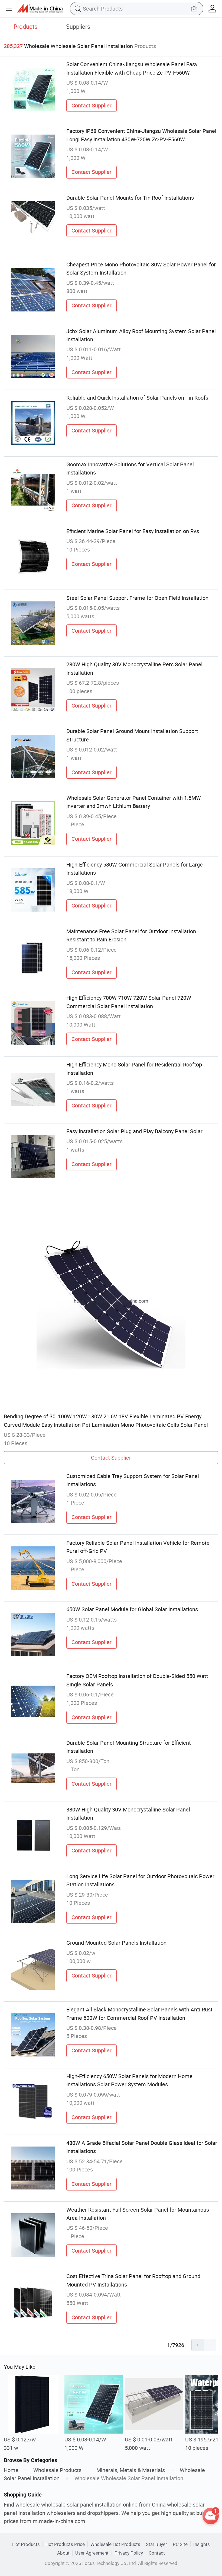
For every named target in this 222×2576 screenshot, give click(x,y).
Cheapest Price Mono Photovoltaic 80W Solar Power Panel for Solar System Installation (141, 268)
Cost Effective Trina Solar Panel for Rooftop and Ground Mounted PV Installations (133, 2280)
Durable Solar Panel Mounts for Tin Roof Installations (130, 198)
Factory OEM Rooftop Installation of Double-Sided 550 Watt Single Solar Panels (137, 1680)
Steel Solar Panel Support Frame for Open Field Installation (137, 598)
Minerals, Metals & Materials (131, 2470)
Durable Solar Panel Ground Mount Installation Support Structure (132, 735)
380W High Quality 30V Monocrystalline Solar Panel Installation (128, 1814)
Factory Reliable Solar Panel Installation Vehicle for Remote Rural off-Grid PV (138, 1547)
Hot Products (26, 2544)
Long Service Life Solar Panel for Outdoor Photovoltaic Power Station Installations (140, 1880)
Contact (157, 2553)
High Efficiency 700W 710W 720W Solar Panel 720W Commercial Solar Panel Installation (129, 1002)
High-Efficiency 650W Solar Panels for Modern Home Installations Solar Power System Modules (129, 2080)
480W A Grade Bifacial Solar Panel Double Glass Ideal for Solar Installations (142, 2147)
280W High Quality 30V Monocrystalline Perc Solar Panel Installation (134, 668)
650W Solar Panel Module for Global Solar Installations (132, 1609)
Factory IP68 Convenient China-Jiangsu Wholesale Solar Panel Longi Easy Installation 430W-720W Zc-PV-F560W (141, 135)
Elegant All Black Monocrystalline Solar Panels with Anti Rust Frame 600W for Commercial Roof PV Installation (139, 2013)
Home (11, 2470)
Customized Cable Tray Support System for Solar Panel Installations (133, 1480)
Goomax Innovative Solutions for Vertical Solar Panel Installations (130, 468)
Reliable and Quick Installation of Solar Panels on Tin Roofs (137, 398)
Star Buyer (156, 2544)
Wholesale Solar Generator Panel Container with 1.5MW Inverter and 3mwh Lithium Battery (134, 802)
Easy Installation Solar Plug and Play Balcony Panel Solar (134, 1131)
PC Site (180, 2544)
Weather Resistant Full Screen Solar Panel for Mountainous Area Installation (138, 2214)
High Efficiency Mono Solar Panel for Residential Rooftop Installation (134, 1069)
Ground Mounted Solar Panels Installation (116, 1943)
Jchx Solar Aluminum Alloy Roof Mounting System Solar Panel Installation (141, 335)
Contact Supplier (92, 105)
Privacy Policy (129, 2553)
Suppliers (78, 26)
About (63, 2553)
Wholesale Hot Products (115, 2544)
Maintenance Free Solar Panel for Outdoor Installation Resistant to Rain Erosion (131, 935)
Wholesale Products (57, 2470)
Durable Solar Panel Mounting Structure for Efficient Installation (129, 1747)
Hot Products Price (65, 2544)
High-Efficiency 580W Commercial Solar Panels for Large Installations (135, 869)
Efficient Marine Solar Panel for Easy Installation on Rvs (133, 531)
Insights (202, 2544)
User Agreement (92, 2553)
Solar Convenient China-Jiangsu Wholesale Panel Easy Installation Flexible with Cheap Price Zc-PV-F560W (132, 68)
